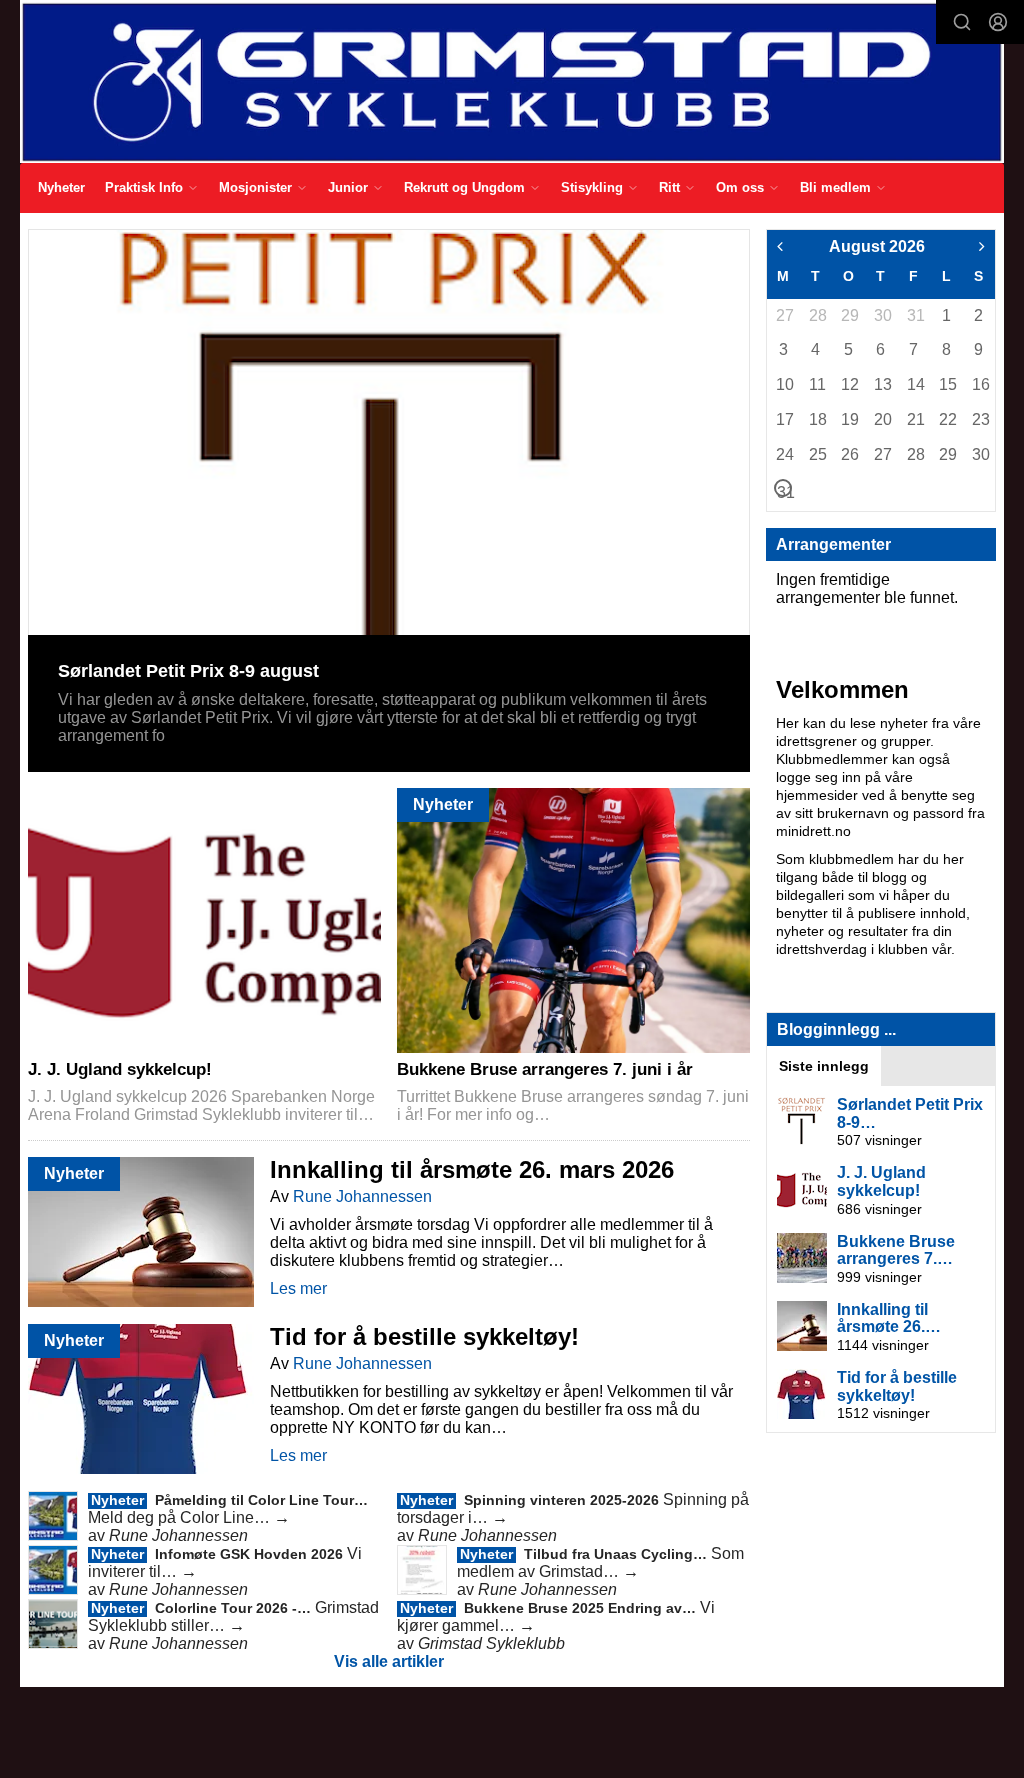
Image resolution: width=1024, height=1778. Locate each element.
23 (980, 419)
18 (817, 419)
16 (980, 384)
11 (817, 384)
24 (784, 454)
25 (817, 454)
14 (915, 384)
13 (882, 384)
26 (849, 454)
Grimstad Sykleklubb (491, 1643)
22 (947, 419)
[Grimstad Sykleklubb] (512, 81)
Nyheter (61, 187)
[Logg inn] (998, 22)
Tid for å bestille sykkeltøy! (424, 1336)
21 (915, 419)
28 (817, 315)
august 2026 (877, 246)
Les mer (298, 1288)
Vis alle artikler (389, 1661)
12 (849, 384)
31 (915, 315)
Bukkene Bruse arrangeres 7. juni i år (545, 1069)
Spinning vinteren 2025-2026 (563, 1500)
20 (882, 419)
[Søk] (962, 22)
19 (849, 419)
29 (849, 315)
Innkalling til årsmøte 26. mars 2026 (472, 1169)
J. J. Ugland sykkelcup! (120, 1069)
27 (784, 315)
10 (784, 384)
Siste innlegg (824, 1066)
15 (947, 384)
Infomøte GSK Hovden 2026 (251, 1554)
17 (784, 419)
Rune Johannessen (362, 1196)
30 (882, 315)
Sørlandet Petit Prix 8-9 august (188, 671)
